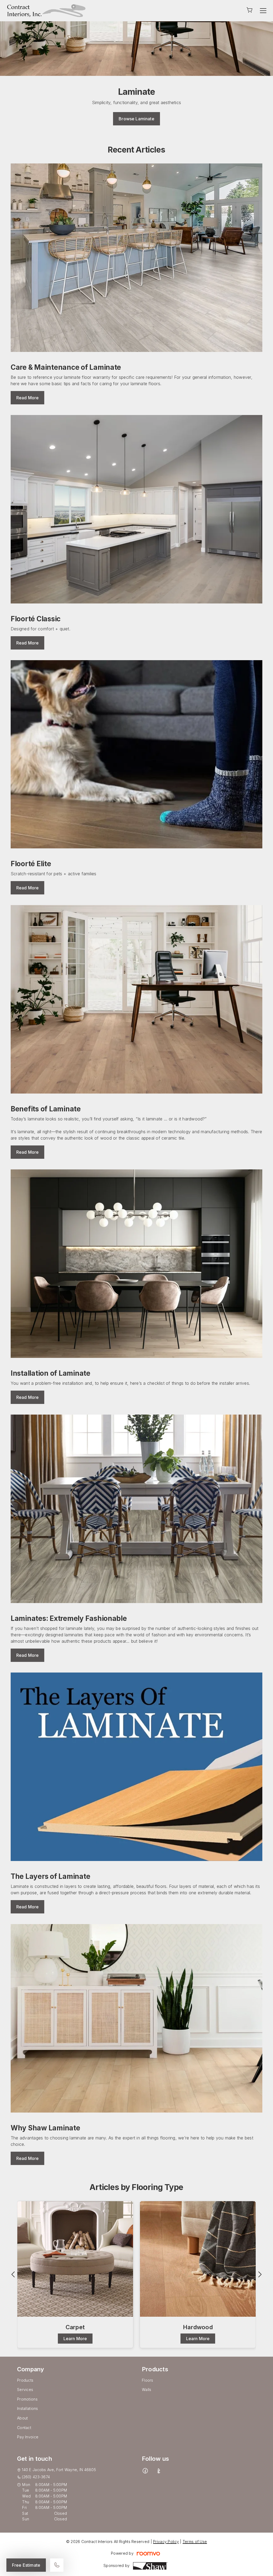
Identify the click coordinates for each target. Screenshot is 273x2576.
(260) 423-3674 (36, 2477)
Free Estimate (26, 2565)
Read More (27, 398)
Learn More (75, 2339)
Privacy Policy (166, 2542)
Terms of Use (195, 2542)
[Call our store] (57, 2565)
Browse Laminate (136, 119)
